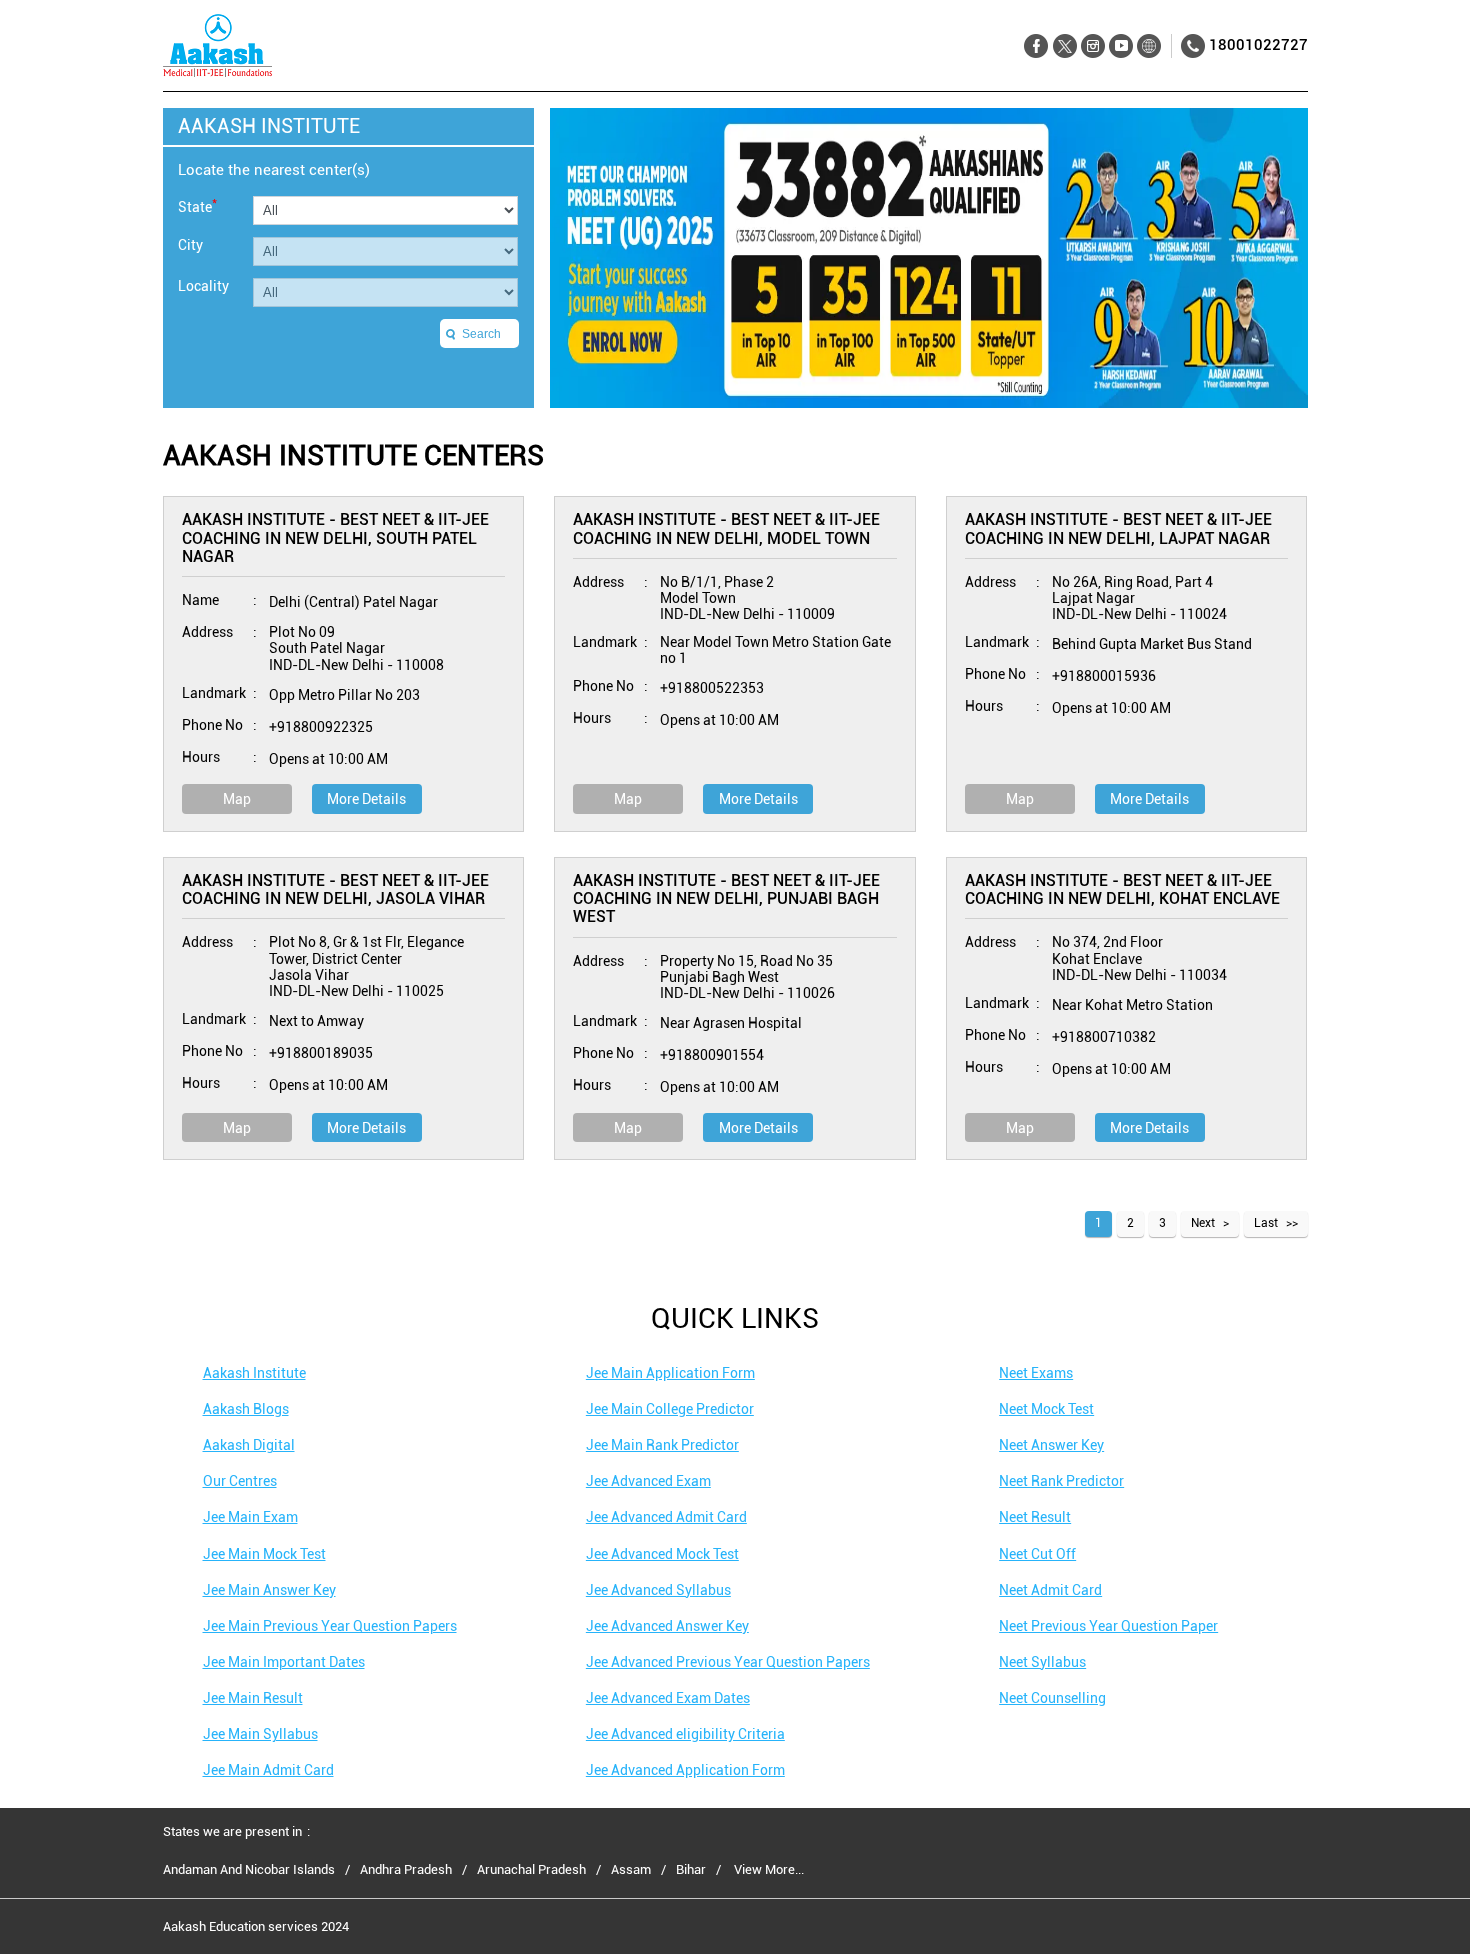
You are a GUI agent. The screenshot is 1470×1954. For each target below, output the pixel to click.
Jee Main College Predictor (670, 1409)
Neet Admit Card (1050, 1590)
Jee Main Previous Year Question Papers (330, 1626)
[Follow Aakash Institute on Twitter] (1064, 46)
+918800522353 (712, 688)
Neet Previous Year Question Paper (1108, 1626)
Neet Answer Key (1051, 1445)
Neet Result (1035, 1517)
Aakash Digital (249, 1445)
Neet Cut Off (1037, 1554)
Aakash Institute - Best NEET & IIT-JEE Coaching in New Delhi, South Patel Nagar (335, 538)
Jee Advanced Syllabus (658, 1590)
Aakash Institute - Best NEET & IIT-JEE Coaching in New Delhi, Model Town (726, 528)
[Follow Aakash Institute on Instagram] (1092, 46)
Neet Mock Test (1046, 1409)
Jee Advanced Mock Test (662, 1554)
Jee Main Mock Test (264, 1554)
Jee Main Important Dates (284, 1662)
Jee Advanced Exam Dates (668, 1698)
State (197, 205)
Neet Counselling (1052, 1698)
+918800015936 (1104, 676)
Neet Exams (1036, 1373)
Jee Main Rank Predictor (662, 1445)
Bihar (691, 1870)
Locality (203, 286)
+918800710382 (1104, 1037)
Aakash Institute (254, 1373)
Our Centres (240, 1481)
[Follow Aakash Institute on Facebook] (1036, 46)
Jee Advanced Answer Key (667, 1626)
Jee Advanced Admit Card (666, 1517)
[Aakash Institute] (217, 45)
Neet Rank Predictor (1061, 1481)
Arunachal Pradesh (531, 1870)
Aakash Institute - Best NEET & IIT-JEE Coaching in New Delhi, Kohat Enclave (1122, 889)
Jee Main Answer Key (269, 1590)
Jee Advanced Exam (648, 1481)
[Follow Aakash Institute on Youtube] (1120, 46)
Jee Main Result (253, 1698)
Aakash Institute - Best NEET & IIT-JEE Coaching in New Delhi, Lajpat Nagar (1118, 528)
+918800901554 (712, 1055)
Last (1266, 1223)
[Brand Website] (1148, 46)
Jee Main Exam (250, 1517)
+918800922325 (321, 727)
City (190, 245)
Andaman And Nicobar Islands (249, 1870)
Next (1203, 1223)
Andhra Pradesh (406, 1870)
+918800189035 (321, 1053)
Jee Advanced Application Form (685, 1770)
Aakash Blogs (246, 1409)
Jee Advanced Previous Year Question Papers (728, 1662)
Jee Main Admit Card (268, 1770)
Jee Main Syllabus (260, 1734)
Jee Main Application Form (670, 1373)
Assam (631, 1870)
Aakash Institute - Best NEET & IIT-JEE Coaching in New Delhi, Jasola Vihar (335, 889)
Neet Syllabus (1042, 1662)
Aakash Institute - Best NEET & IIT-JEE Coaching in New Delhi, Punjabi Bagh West (726, 899)
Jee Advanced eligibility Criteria (685, 1734)
